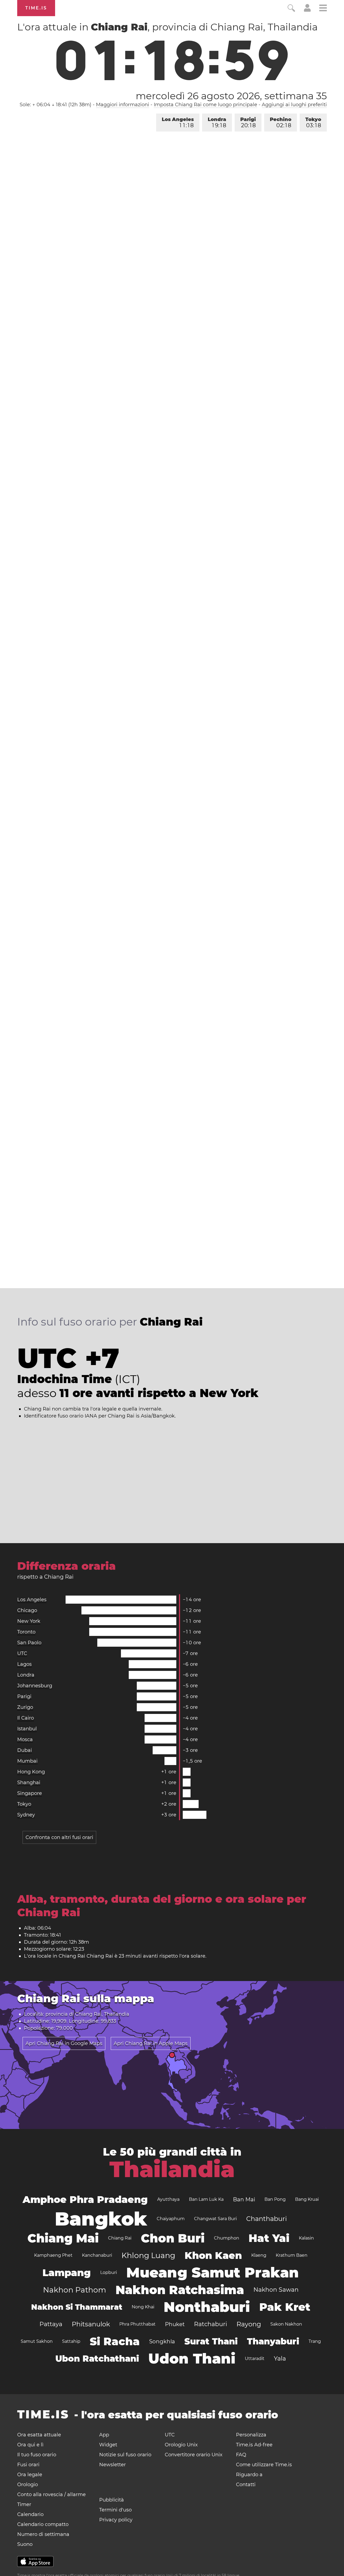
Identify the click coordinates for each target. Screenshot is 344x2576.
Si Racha (115, 2341)
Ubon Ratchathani (97, 2359)
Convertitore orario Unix (194, 2455)
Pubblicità (112, 2500)
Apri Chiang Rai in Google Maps (64, 2043)
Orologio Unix (181, 2445)
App (104, 2435)
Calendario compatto (43, 2524)
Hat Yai (269, 2238)
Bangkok (101, 2219)
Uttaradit (255, 2359)
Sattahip (71, 2341)
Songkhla (162, 2341)
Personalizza (251, 2435)
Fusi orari (28, 2465)
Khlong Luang (148, 2255)
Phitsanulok (91, 2324)
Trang (315, 2341)
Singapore (30, 1793)
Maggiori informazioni (123, 105)
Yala (280, 2359)
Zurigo (25, 1707)
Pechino (281, 123)
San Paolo (29, 1643)
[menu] (323, 9)
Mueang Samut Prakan (213, 2272)
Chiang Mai (63, 2238)
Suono (25, 2544)
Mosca (25, 1739)
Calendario (30, 2514)
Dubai (25, 1750)
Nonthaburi (207, 2307)
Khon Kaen (213, 2255)
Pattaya (51, 2324)
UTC (22, 1653)
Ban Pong (275, 2199)
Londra (217, 123)
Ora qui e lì (30, 2445)
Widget (108, 2445)
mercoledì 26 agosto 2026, (231, 96)
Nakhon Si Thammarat (77, 2307)
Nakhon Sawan (276, 2290)
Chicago (27, 1610)
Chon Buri (173, 2238)
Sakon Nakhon (286, 2324)
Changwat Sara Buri (215, 2219)
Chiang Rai (120, 2238)
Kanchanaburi (97, 2255)
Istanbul (27, 1729)
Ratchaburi (211, 2324)
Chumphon (227, 2238)
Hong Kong (31, 1772)
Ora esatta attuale (39, 2435)
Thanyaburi (273, 2341)
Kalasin (306, 2238)
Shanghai (29, 1783)
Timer (24, 2504)
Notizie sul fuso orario (125, 2455)
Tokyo (313, 123)
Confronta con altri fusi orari (59, 1837)
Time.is (36, 8)
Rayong (249, 2324)
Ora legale (30, 2475)
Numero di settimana (43, 2534)
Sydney (26, 1815)
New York (29, 1621)
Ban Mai (244, 2199)
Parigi (248, 123)
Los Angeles (178, 123)
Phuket (175, 2324)
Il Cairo (26, 1718)
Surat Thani (211, 2341)
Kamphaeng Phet (53, 2255)
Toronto (26, 1632)
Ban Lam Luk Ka (206, 2199)
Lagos (24, 1664)
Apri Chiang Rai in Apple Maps (151, 2043)
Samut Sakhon (37, 2341)
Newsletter (112, 2465)
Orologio (28, 2485)
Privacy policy (116, 2520)
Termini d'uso (115, 2510)
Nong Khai (143, 2307)
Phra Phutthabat (137, 2324)
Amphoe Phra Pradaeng (85, 2199)
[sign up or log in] (307, 10)
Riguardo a (249, 2475)
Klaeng (259, 2255)
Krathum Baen (292, 2255)
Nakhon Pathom (75, 2290)
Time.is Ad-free (254, 2445)
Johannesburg (35, 1686)
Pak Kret (285, 2307)
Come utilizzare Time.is (264, 2465)
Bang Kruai (307, 2199)
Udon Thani (192, 2359)
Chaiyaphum (171, 2219)
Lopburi (109, 2272)
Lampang (67, 2273)
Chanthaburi (266, 2219)
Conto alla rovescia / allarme (51, 2494)
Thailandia (172, 2169)
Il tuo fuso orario (37, 2455)
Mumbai (27, 1761)
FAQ (241, 2455)
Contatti (246, 2485)
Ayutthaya (168, 2199)
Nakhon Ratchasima (180, 2290)
